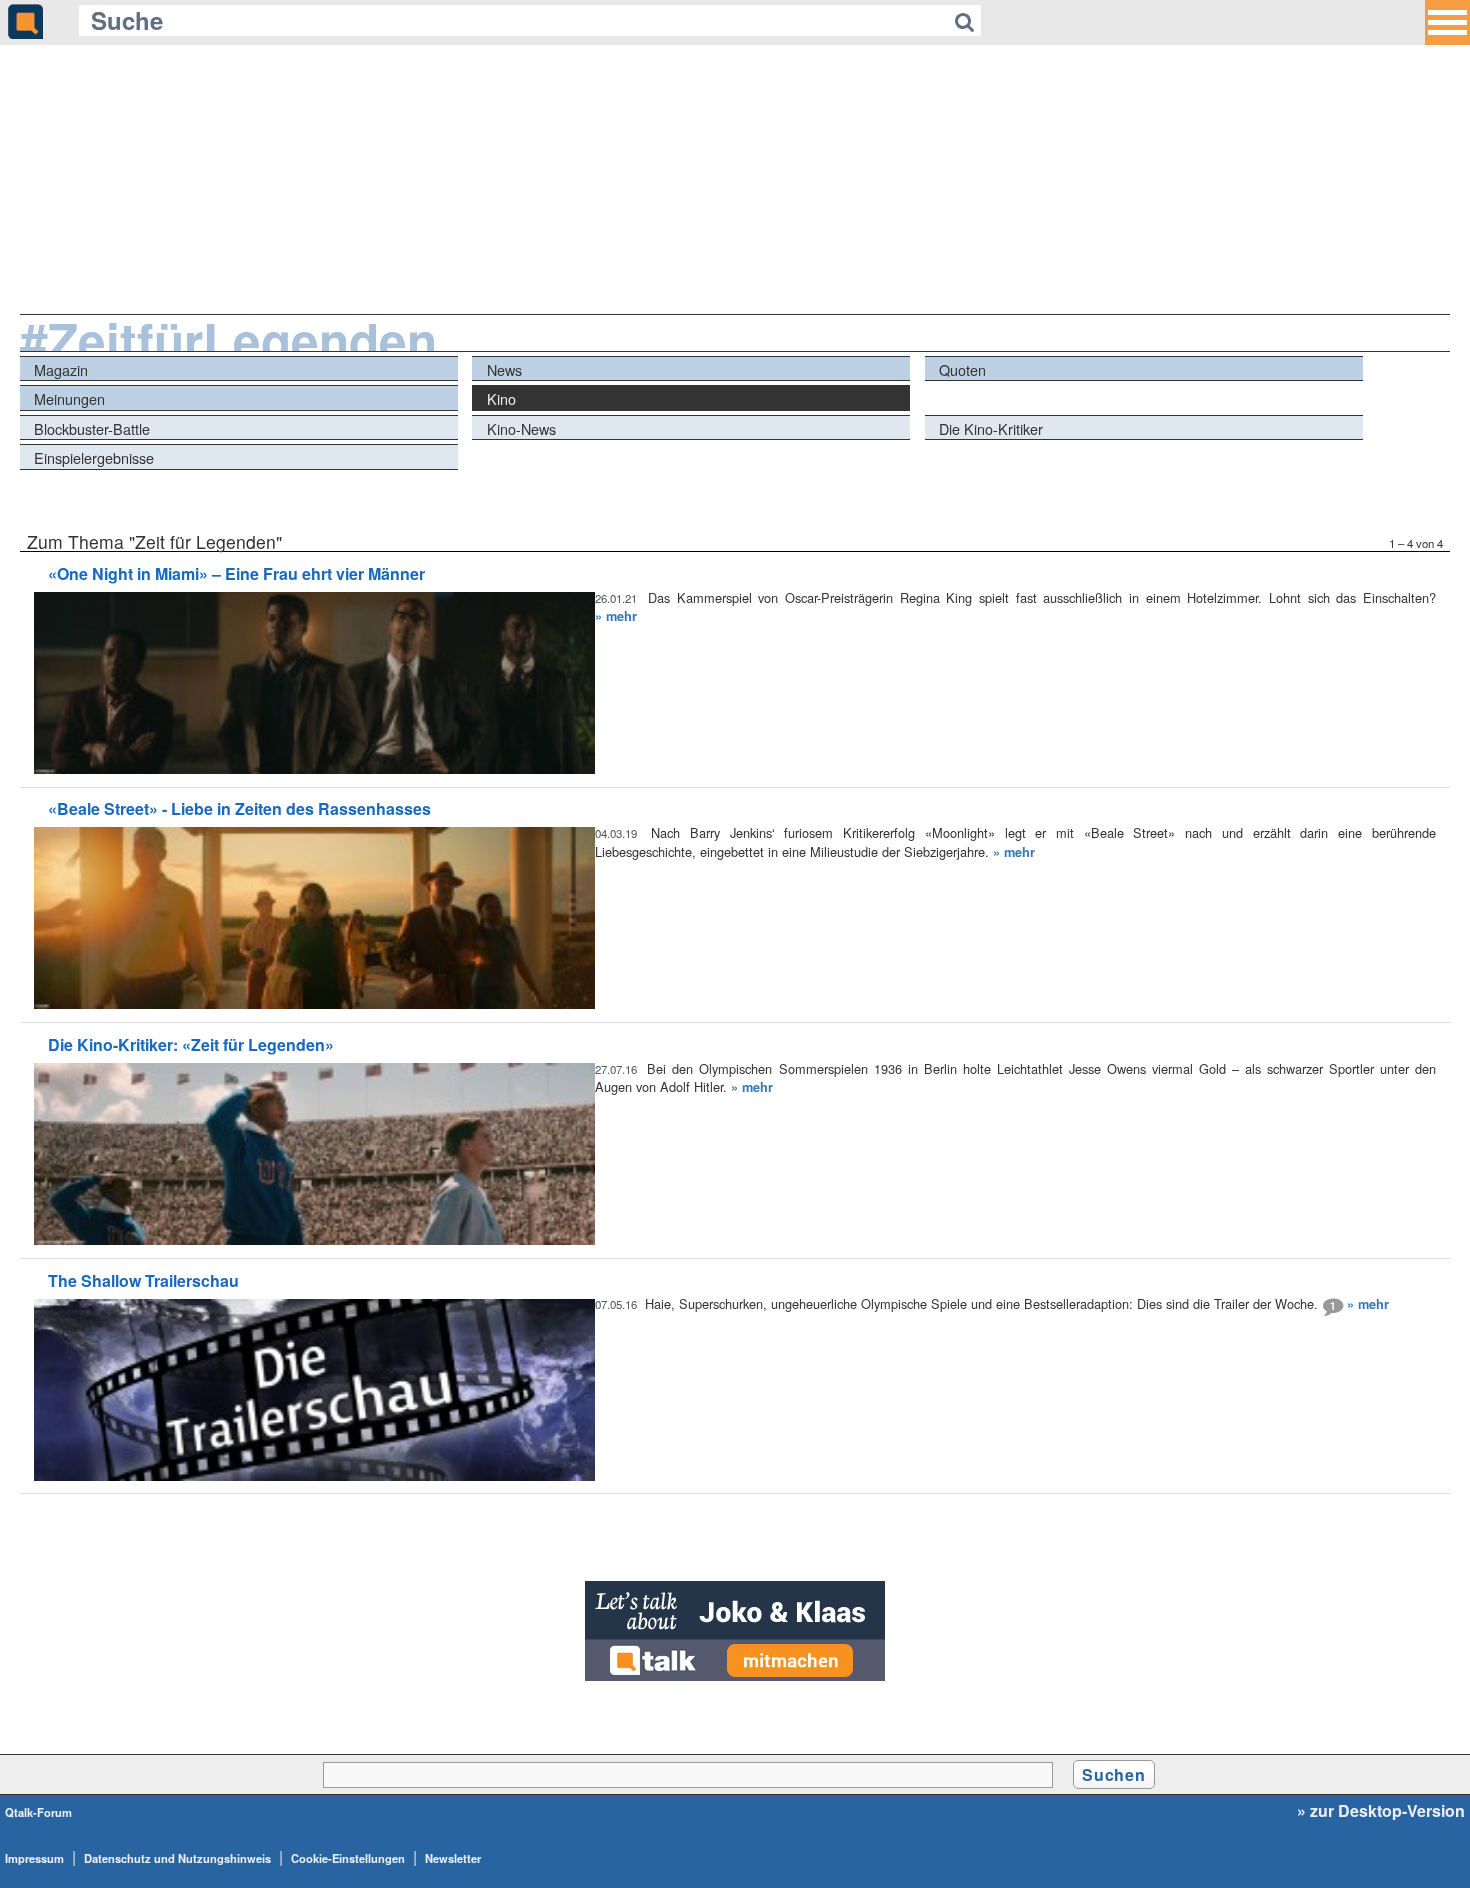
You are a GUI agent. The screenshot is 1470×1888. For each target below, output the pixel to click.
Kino (501, 398)
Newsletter (453, 1858)
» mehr (616, 616)
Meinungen (69, 398)
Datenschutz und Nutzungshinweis (177, 1858)
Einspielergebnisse (94, 457)
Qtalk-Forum (38, 1812)
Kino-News (521, 428)
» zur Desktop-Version (1381, 1811)
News (504, 369)
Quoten (962, 369)
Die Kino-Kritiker (991, 428)
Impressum (34, 1858)
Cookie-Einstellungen (348, 1858)
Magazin (61, 369)
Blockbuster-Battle (92, 428)
